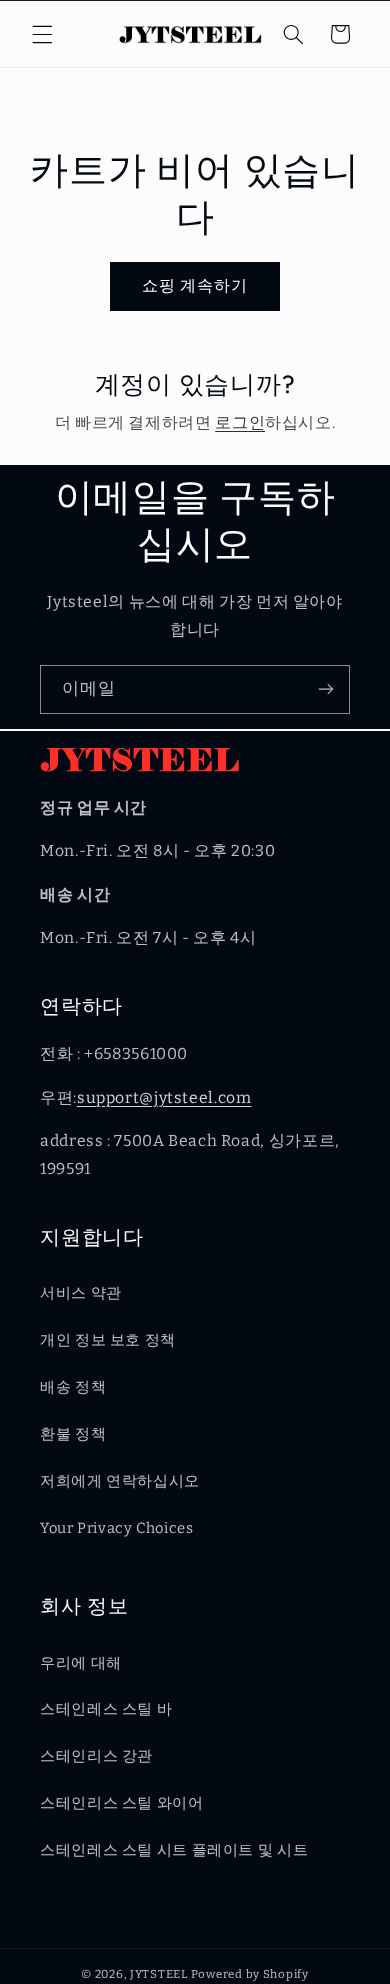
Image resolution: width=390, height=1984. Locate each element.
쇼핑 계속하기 (195, 285)
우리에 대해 (81, 1663)
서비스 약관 (81, 1293)
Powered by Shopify (250, 1974)
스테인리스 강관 (96, 1756)
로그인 (240, 422)
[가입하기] (326, 689)
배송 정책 (73, 1387)
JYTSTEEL (159, 1974)
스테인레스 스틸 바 (106, 1709)
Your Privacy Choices (117, 1528)
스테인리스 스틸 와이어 (122, 1803)
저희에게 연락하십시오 (120, 1481)
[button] (42, 34)
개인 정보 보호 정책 (108, 1340)
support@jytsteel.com (164, 1097)
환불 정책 (73, 1434)
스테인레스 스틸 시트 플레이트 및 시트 (174, 1850)
